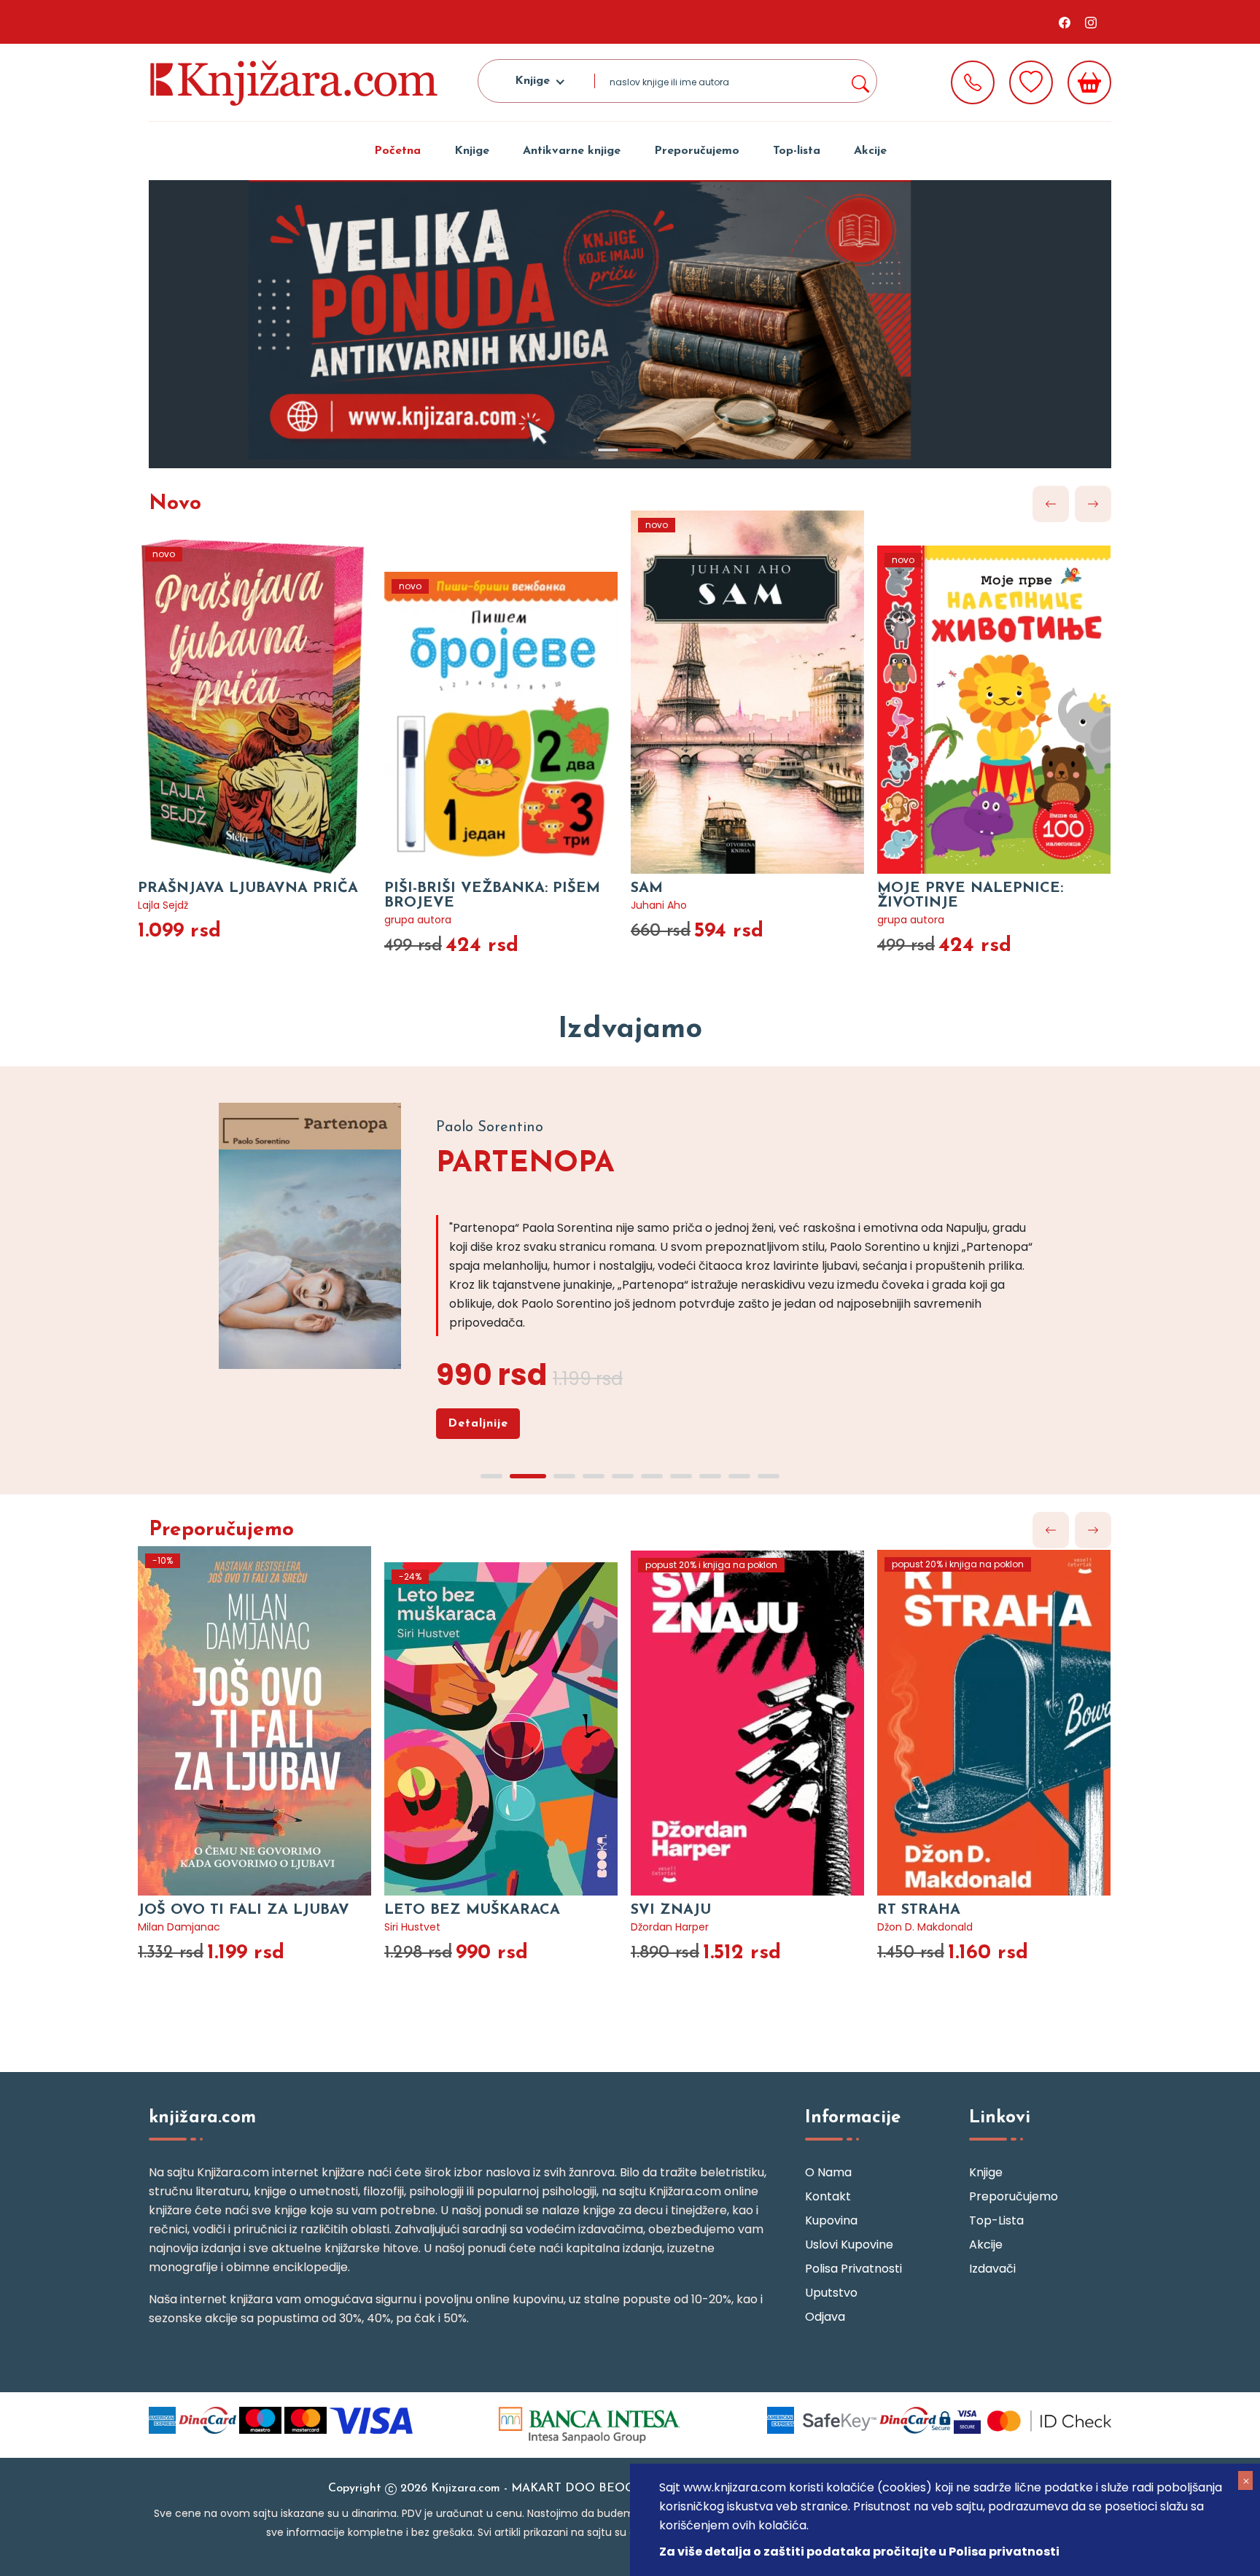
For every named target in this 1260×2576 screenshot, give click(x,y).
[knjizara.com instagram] (1091, 22)
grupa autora (418, 920)
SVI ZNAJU (671, 1910)
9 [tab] (739, 1476)
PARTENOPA (525, 1164)
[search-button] (860, 81)
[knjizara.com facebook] (1065, 22)
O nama (828, 2172)
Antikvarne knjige (572, 151)
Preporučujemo (697, 151)
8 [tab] (710, 1476)
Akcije (870, 151)
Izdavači (992, 2269)
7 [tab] (681, 1476)
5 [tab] (623, 1476)
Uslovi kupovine (849, 2245)
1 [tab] (608, 450)
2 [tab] (645, 450)
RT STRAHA (919, 1910)
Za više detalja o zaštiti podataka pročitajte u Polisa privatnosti (859, 2552)
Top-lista (797, 151)
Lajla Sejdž (163, 905)
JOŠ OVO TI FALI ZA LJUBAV (244, 1910)
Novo (175, 504)
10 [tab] (769, 1476)
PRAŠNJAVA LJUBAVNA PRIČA (248, 888)
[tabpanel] (630, 324)
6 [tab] (652, 1476)
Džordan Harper (670, 1927)
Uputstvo (831, 2293)
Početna (397, 151)
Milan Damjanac (179, 1927)
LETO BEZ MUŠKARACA (472, 1910)
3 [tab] (564, 1476)
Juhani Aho (659, 905)
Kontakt (828, 2196)
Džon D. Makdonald (925, 1927)
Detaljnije (478, 1424)
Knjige (472, 151)
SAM (647, 888)
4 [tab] (594, 1476)
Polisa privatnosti (853, 2269)
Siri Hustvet (412, 1927)
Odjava (825, 2317)
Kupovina (831, 2220)
